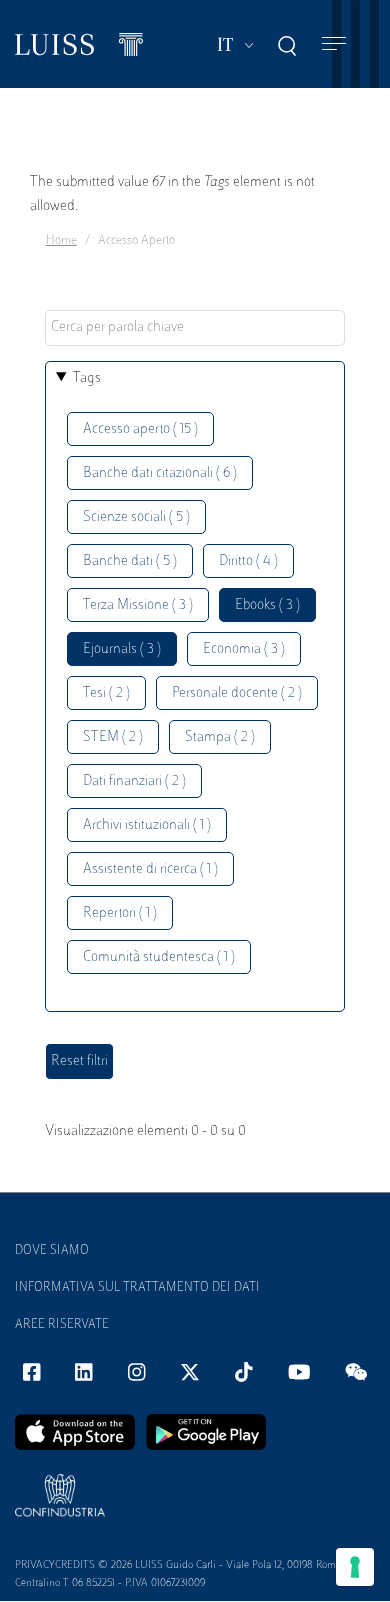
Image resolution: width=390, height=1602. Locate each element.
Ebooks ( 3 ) (267, 605)
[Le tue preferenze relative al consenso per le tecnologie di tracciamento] (355, 1567)
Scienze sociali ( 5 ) (136, 517)
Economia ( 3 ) (244, 649)
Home (61, 241)
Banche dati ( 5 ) (130, 561)
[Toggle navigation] (334, 44)
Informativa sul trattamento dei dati (137, 1288)
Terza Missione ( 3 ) (138, 605)
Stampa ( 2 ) (220, 737)
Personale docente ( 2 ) (237, 693)
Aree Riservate (62, 1325)
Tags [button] (87, 378)
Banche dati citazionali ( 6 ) (160, 473)
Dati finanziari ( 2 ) (134, 781)
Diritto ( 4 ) (248, 561)
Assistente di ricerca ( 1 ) (150, 869)
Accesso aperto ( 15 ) (140, 429)
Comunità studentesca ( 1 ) (159, 957)
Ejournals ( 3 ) (122, 649)
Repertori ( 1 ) (120, 913)
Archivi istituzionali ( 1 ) (147, 825)
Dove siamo (52, 1251)
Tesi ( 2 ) (106, 693)
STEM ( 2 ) (113, 737)
